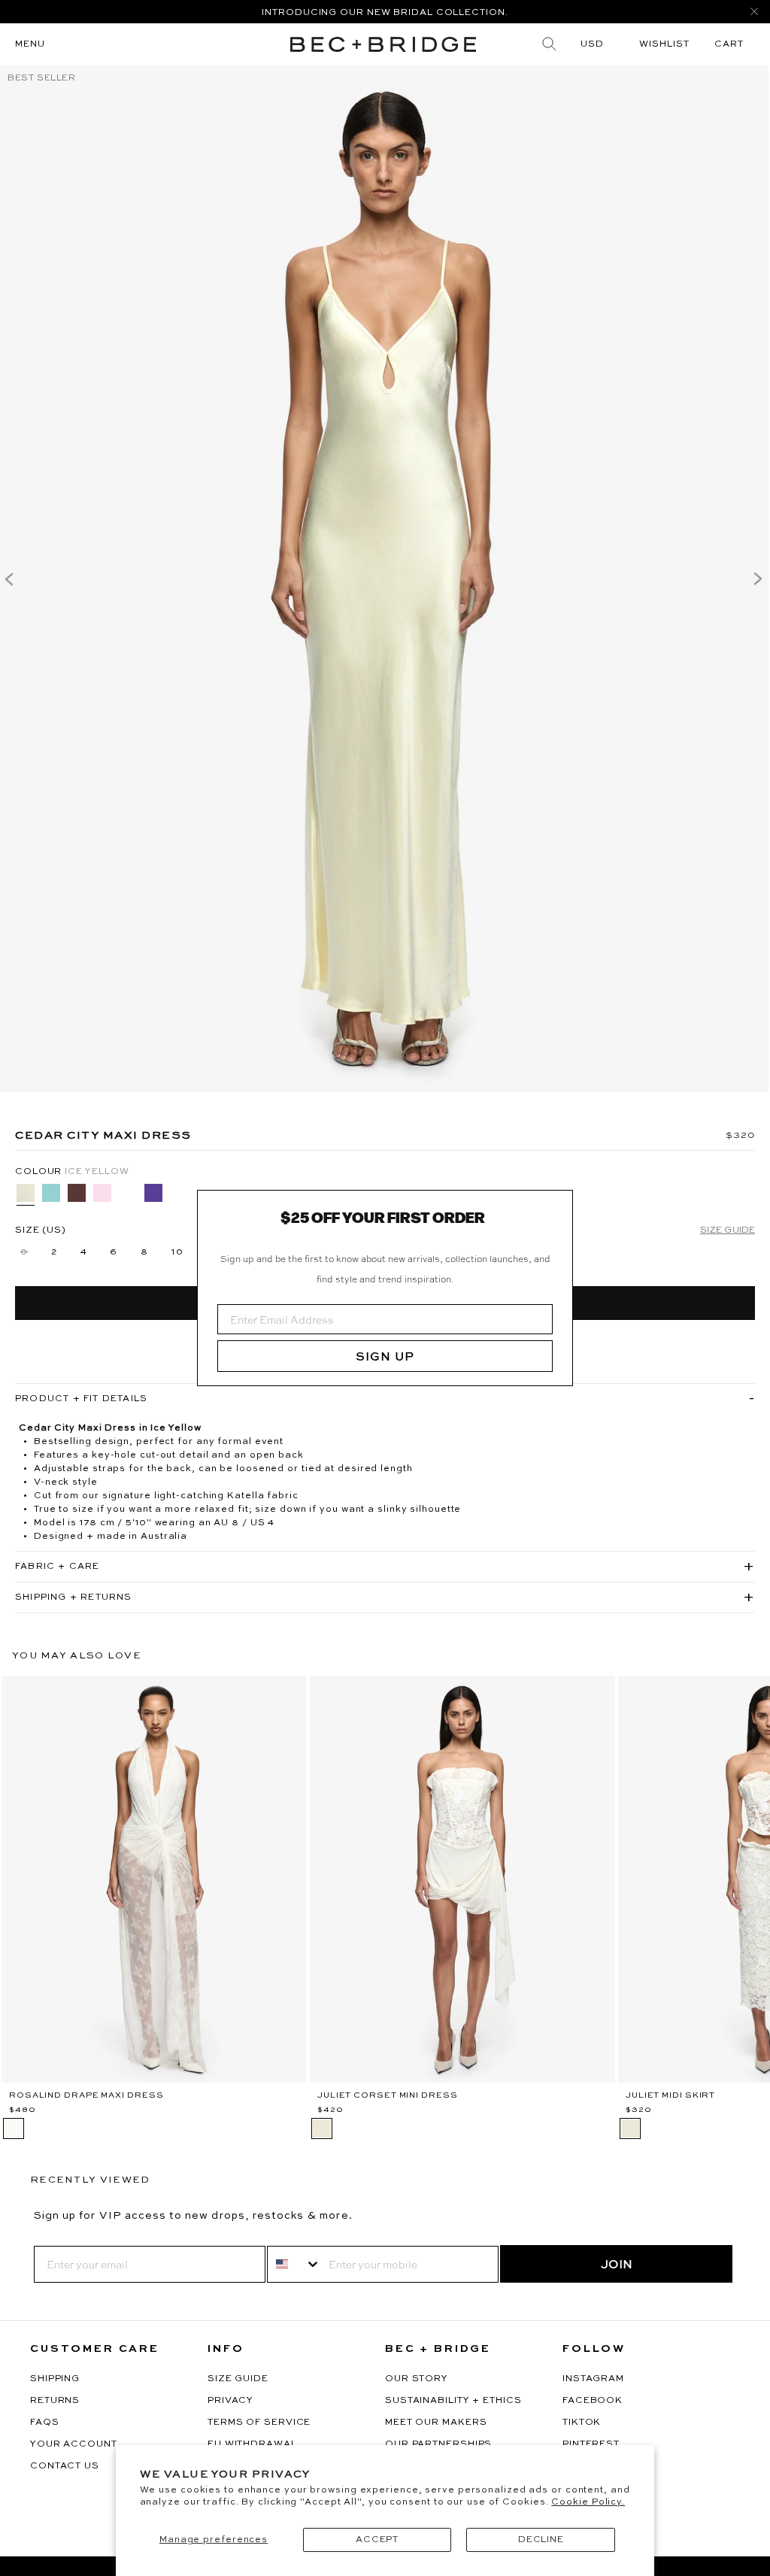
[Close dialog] (556, 1207)
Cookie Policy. (588, 2502)
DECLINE (541, 2540)
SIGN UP (385, 1356)
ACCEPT (377, 2540)
